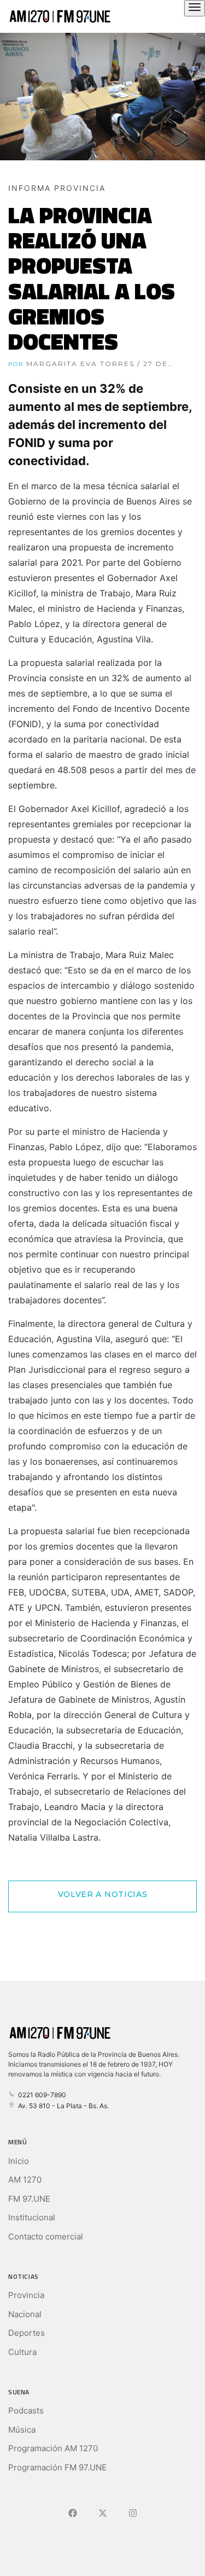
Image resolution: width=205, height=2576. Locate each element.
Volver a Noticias (103, 1894)
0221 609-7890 (40, 2095)
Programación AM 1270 (53, 2448)
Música (22, 2430)
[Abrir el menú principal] (195, 8)
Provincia (26, 2295)
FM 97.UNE (29, 2199)
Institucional (32, 2217)
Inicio (19, 2161)
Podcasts (26, 2410)
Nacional (25, 2314)
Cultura (22, 2352)
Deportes (27, 2333)
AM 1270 (25, 2180)
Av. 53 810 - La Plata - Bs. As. (62, 2106)
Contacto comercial (46, 2236)
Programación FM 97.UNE (57, 2467)
